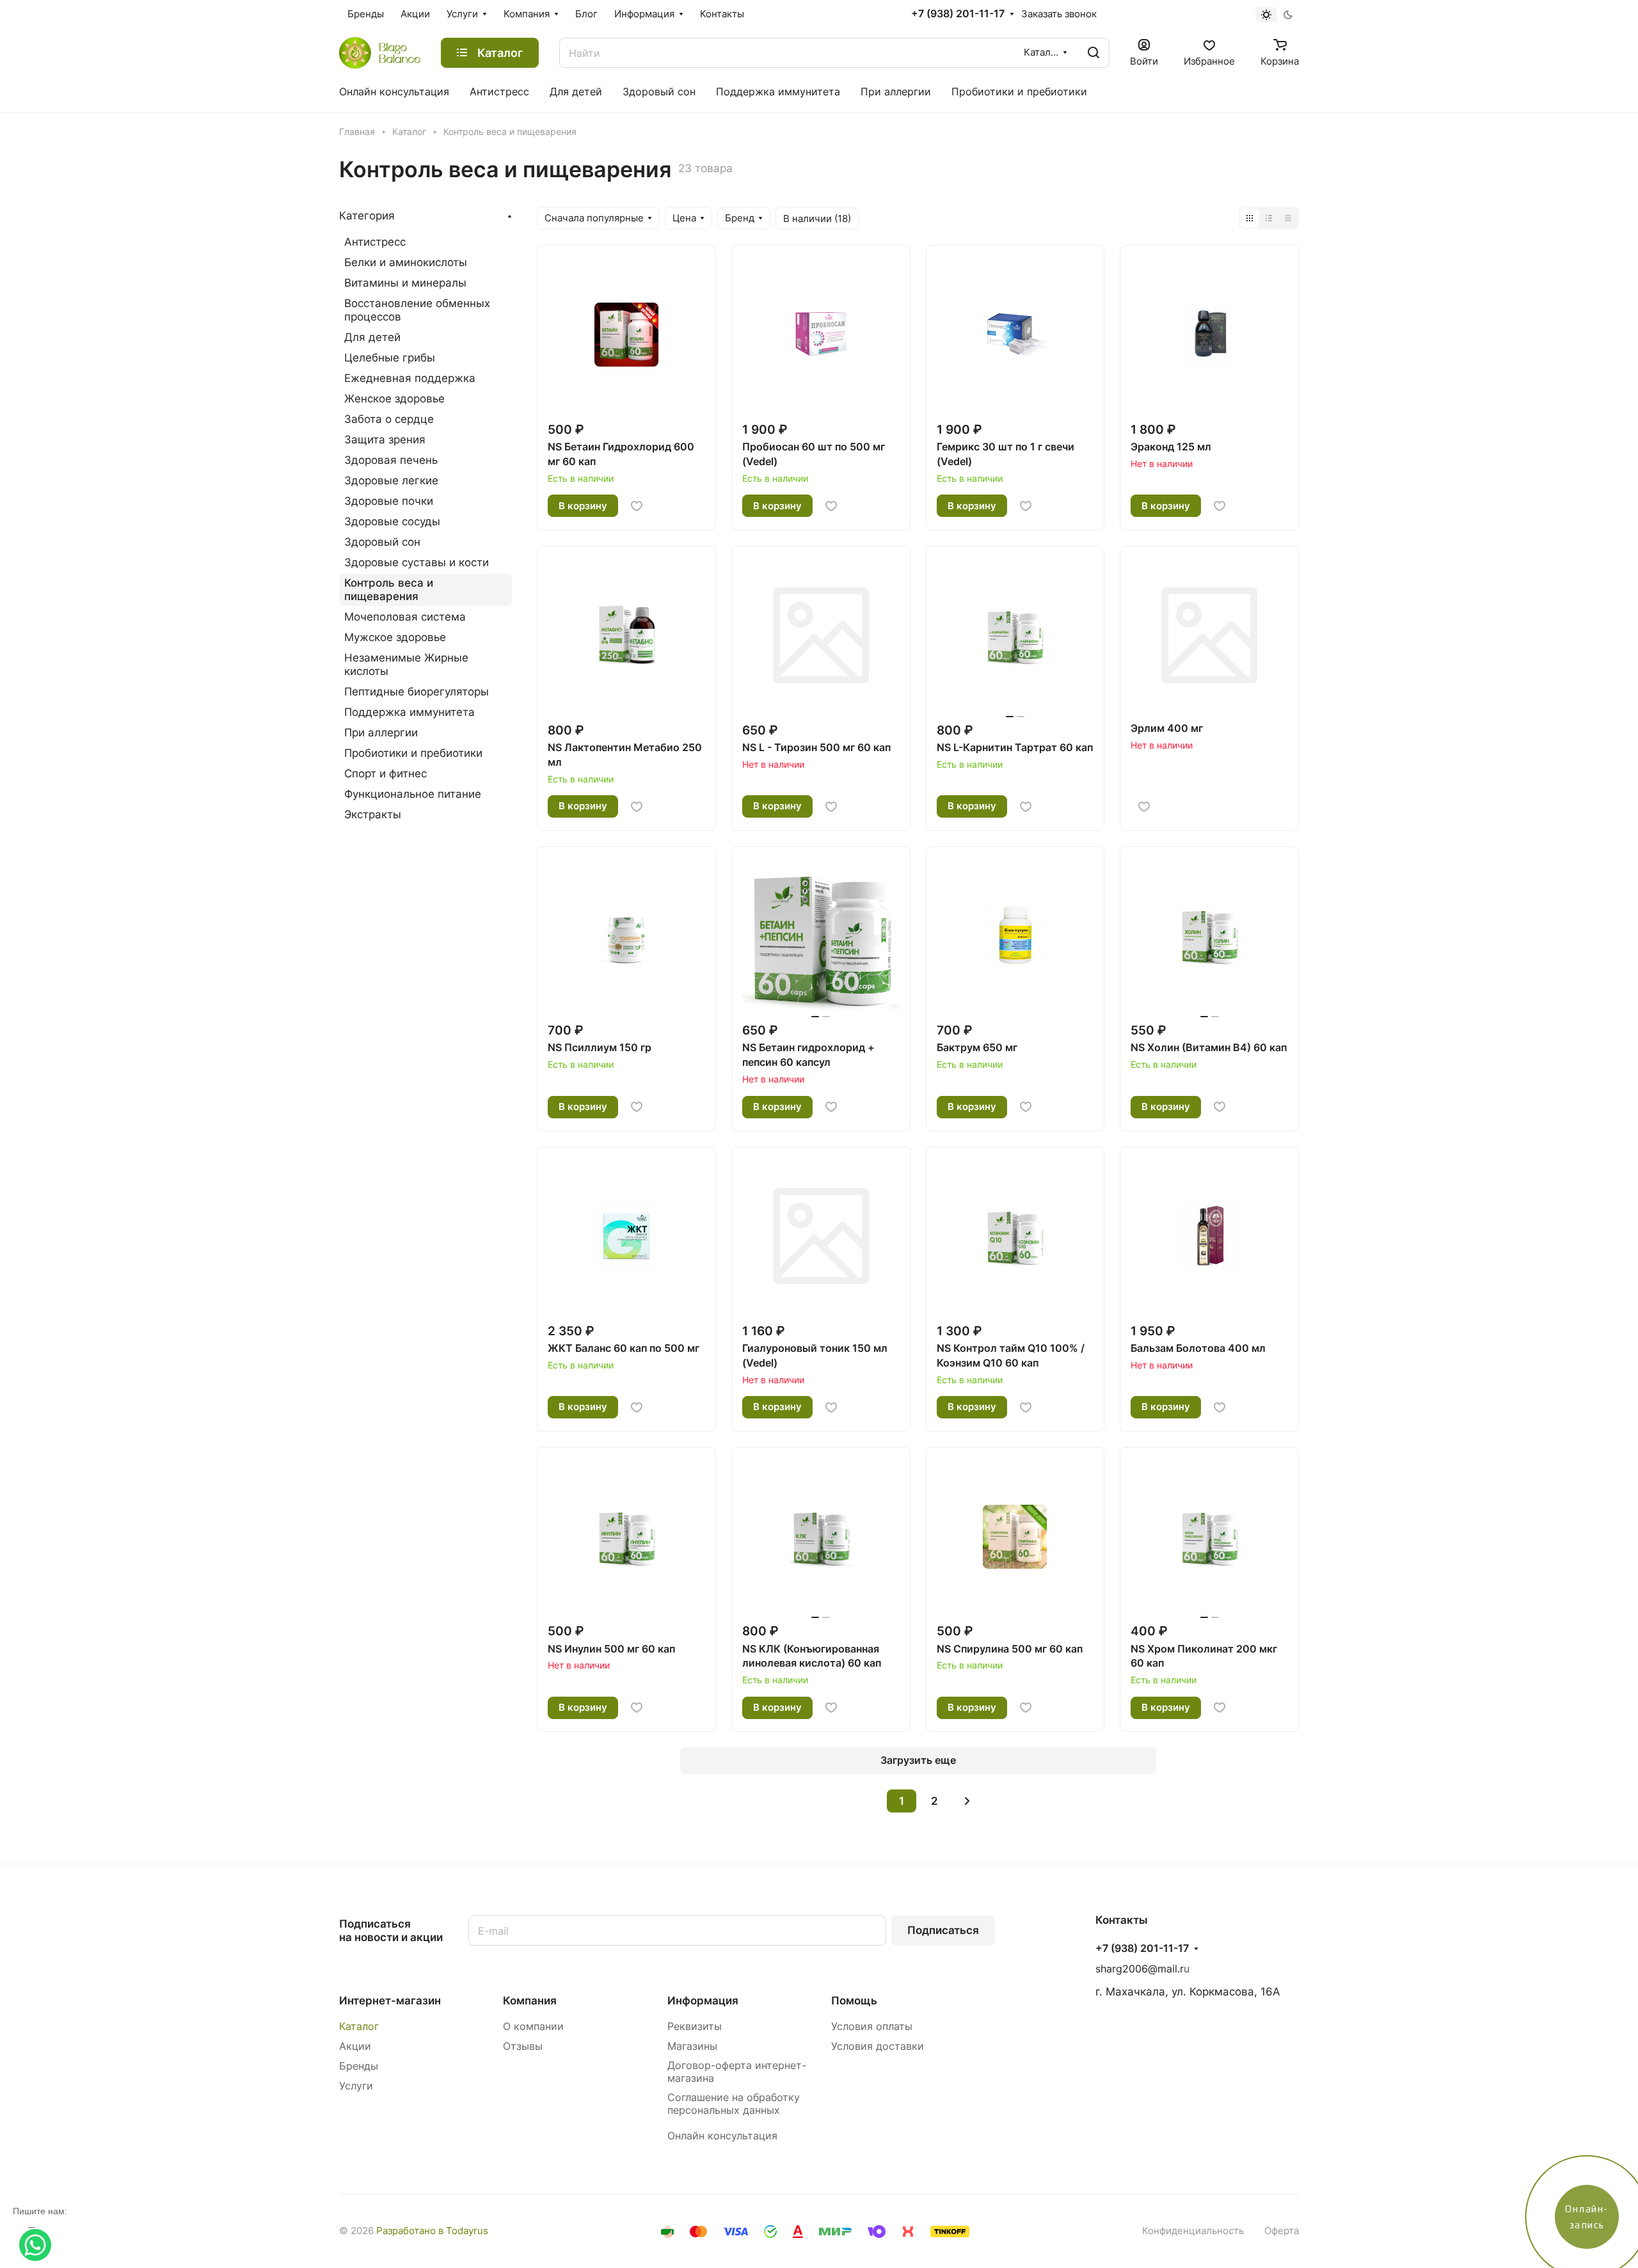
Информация (703, 2001)
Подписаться (943, 1930)
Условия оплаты (872, 2026)
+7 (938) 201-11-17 (958, 14)
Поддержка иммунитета (409, 712)
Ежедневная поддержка (410, 378)
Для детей (372, 337)
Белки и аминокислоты (406, 262)
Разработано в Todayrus (432, 2231)
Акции (355, 2046)
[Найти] (1093, 53)
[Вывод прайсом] (1288, 218)
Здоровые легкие (391, 480)
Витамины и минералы (405, 283)
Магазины (692, 2046)
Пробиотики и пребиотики (413, 753)
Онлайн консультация (722, 2136)
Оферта (1282, 2231)
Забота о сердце (389, 419)
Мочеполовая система (405, 617)
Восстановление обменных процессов (417, 310)
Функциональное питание (413, 794)
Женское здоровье (394, 399)
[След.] (967, 1801)
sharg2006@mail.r (1140, 1969)
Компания (530, 2001)
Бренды (359, 2066)
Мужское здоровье (395, 637)
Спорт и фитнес (386, 773)
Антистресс (375, 242)
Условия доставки (878, 2046)
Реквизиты (695, 2026)
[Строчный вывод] (1269, 218)
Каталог (359, 2026)
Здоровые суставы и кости (417, 562)
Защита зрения (385, 440)
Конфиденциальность (1193, 2231)
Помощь (854, 2001)
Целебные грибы (390, 358)
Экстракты (373, 814)
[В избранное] (637, 506)
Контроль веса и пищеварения (389, 590)
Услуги (356, 2086)
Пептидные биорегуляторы (417, 692)
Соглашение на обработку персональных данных (734, 2104)
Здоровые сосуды (392, 521)
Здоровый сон (382, 542)
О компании (533, 2026)
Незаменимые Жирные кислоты (406, 664)
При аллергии (381, 733)
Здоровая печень (391, 460)
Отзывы (523, 2046)
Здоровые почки (389, 501)
